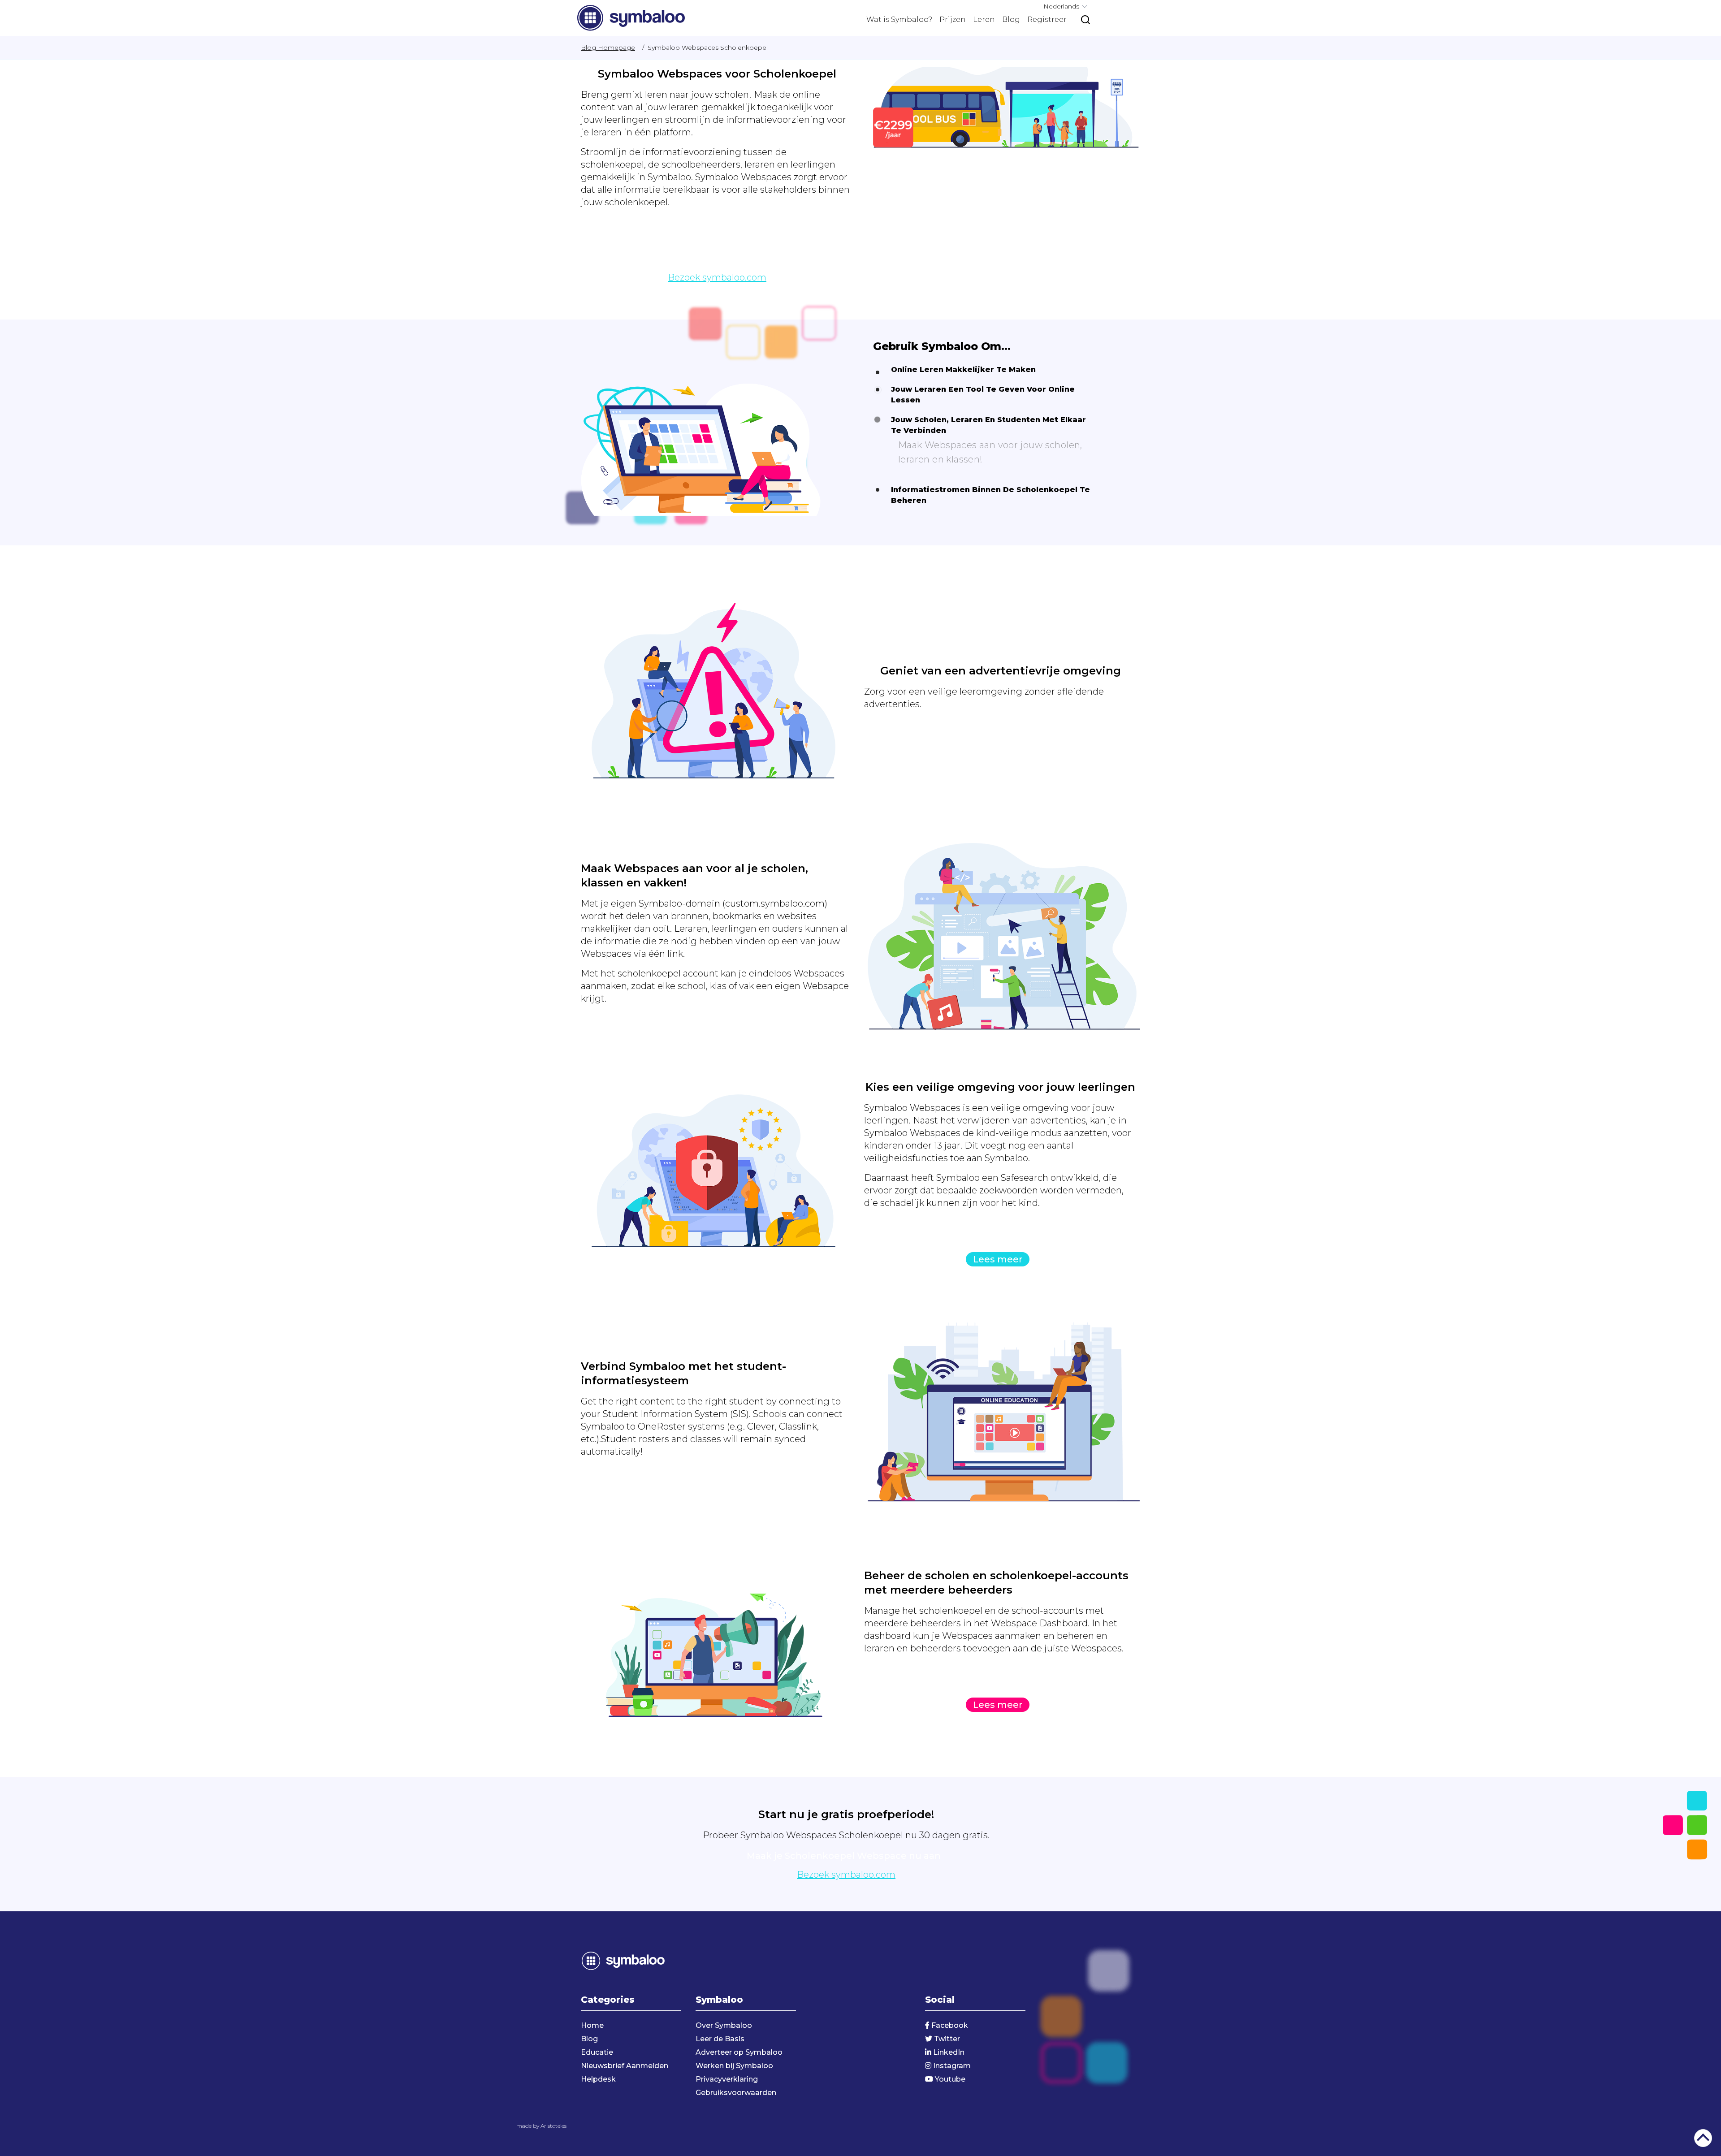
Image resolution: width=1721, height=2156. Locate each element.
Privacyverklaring (727, 2079)
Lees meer (998, 1259)
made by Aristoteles (541, 2126)
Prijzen (953, 19)
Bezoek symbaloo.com (717, 277)
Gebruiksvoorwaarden (736, 2093)
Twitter (946, 2039)
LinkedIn (948, 2052)
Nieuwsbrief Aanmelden (625, 2066)
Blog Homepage (608, 48)
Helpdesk (598, 2079)
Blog (1011, 19)
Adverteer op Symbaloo (739, 2052)
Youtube (949, 2079)
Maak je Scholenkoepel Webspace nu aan (715, 259)
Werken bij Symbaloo (734, 2066)
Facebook (949, 2025)
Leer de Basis (720, 2039)
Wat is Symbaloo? (899, 19)
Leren (984, 19)
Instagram (951, 2066)
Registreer (1047, 19)
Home (592, 2025)
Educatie (597, 2052)
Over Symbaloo (724, 2025)
